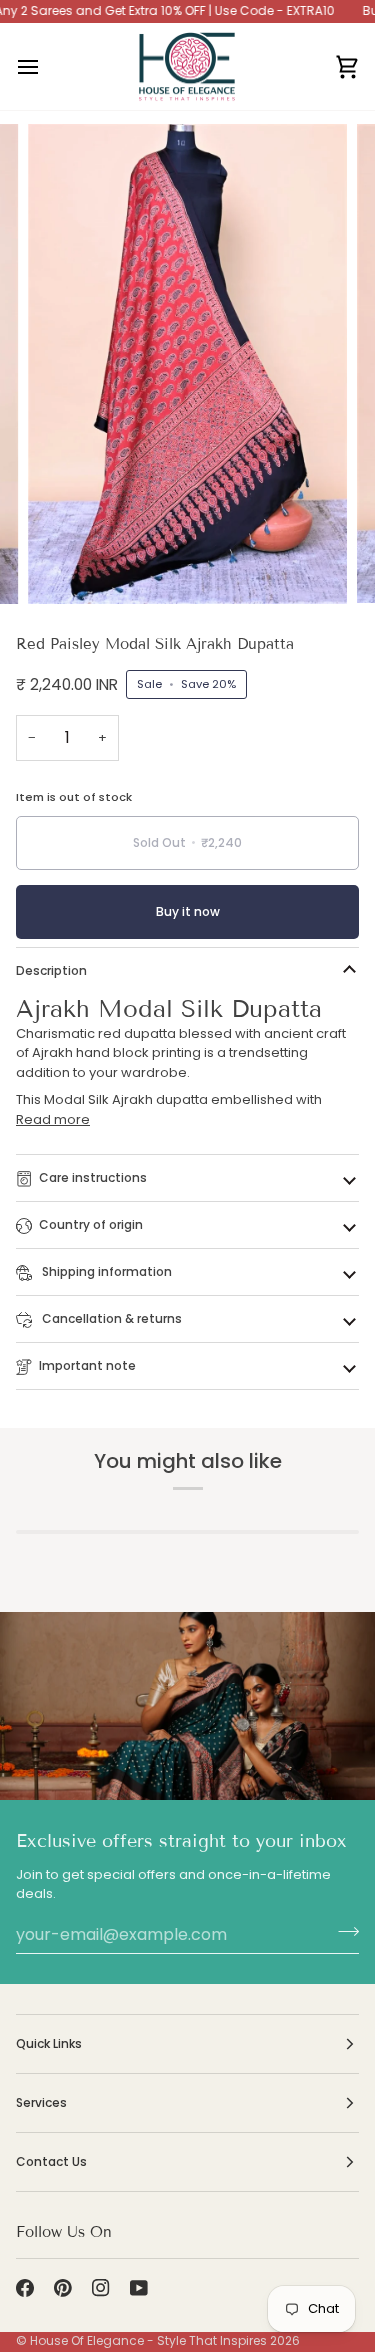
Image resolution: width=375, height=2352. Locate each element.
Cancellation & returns (110, 1318)
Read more (53, 1119)
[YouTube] (139, 2288)
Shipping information (105, 1271)
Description (51, 970)
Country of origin (91, 1224)
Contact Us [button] (51, 2161)
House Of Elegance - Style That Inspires (148, 2340)
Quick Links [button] (49, 2043)
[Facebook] (25, 2288)
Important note (87, 1365)
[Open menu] (46, 67)
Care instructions (93, 1177)
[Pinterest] (63, 2288)
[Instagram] (101, 2288)
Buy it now (188, 911)
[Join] (342, 1932)
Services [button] (41, 2102)
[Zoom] (65, 566)
